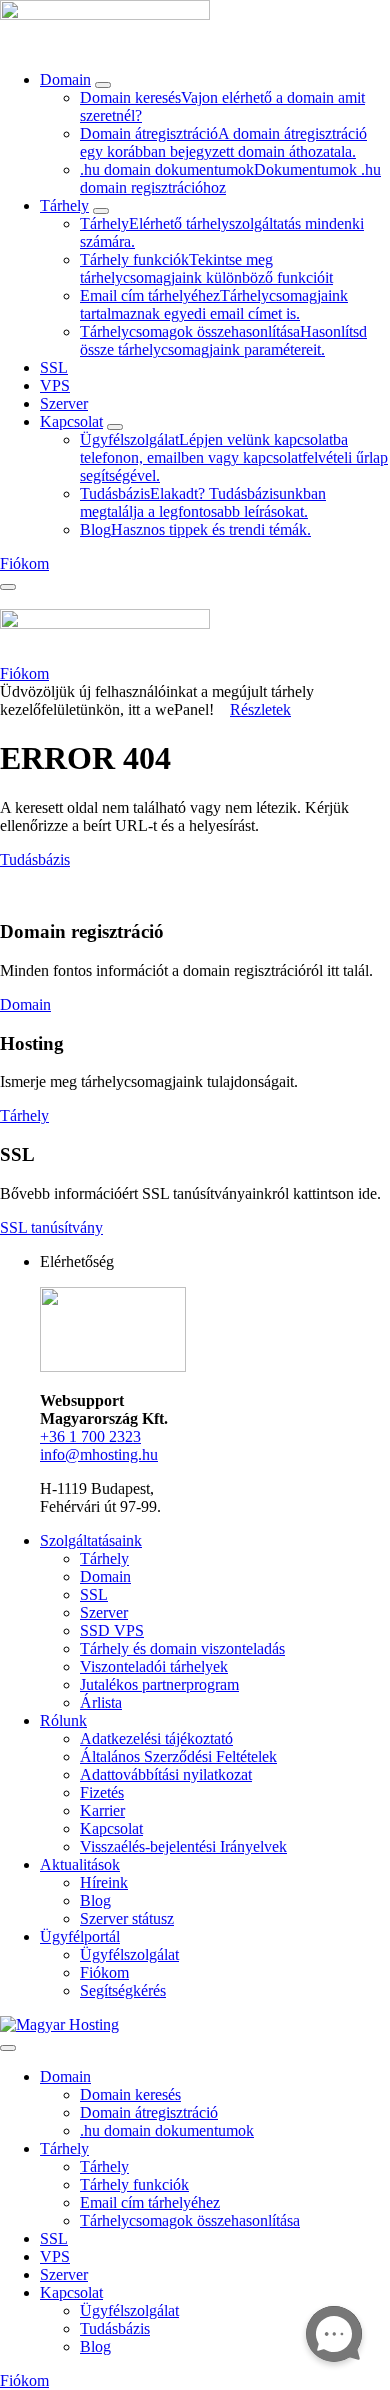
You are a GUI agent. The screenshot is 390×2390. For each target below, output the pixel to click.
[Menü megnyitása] (8, 587)
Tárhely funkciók (134, 2184)
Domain (65, 79)
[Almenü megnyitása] (103, 85)
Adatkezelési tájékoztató (156, 1738)
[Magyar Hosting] (105, 25)
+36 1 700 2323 (90, 1436)
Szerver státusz (127, 1918)
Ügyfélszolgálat (129, 1954)
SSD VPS (112, 1630)
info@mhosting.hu (99, 1454)
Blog (95, 1900)
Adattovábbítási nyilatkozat (166, 1774)
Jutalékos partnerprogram (159, 1684)
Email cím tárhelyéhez (150, 2202)
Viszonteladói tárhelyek (154, 1666)
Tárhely (64, 205)
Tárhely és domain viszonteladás (182, 1648)
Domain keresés (130, 2094)
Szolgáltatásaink (91, 1540)
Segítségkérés (123, 1990)
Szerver (64, 403)
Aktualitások (80, 1864)
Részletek (260, 709)
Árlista (101, 1702)
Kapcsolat (71, 421)
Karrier (102, 1810)
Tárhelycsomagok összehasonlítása (190, 2220)
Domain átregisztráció (149, 2112)
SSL (54, 367)
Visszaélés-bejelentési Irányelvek (183, 1846)
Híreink (104, 1882)
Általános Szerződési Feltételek (178, 1756)
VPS (55, 385)
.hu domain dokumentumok (167, 2130)
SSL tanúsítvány (51, 1227)
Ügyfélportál (80, 1936)
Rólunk (63, 1720)
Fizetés (102, 1792)
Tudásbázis (35, 859)
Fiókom (104, 1972)
